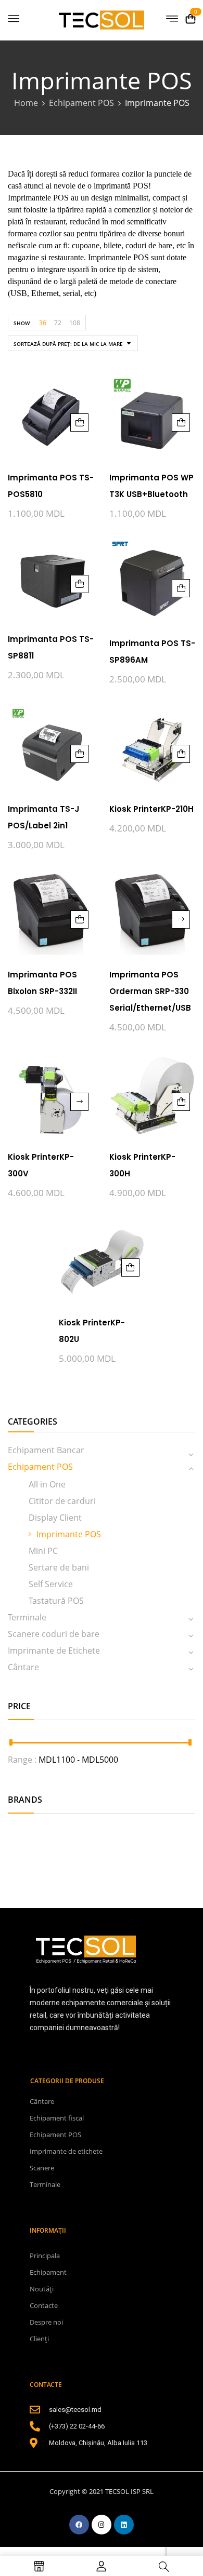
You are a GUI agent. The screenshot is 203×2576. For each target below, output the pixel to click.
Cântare (23, 1667)
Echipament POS (81, 103)
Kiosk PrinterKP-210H (151, 809)
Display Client (55, 1518)
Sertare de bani (59, 1567)
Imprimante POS (69, 1534)
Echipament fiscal (57, 2118)
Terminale (27, 1617)
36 (43, 323)
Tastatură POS (56, 1601)
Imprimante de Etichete (54, 1651)
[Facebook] (79, 2525)
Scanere (42, 2168)
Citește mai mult (181, 920)
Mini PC (43, 1551)
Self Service (51, 1584)
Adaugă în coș (79, 422)
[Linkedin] (124, 2525)
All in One (47, 1484)
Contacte (44, 2305)
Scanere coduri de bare (54, 1634)
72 (58, 323)
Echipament (48, 2272)
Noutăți (42, 2289)
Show (22, 323)
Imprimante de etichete (66, 2151)
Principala (45, 2256)
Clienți (39, 2339)
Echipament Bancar (46, 1450)
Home (26, 103)
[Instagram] (102, 2525)
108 (75, 323)
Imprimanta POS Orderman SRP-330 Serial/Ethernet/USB (150, 991)
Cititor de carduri (62, 1501)
